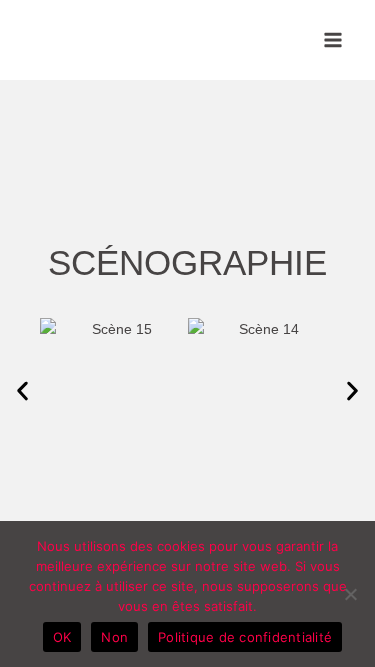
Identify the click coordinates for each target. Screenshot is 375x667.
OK (62, 637)
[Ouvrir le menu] (332, 39)
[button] (22, 391)
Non (114, 637)
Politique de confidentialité (245, 637)
